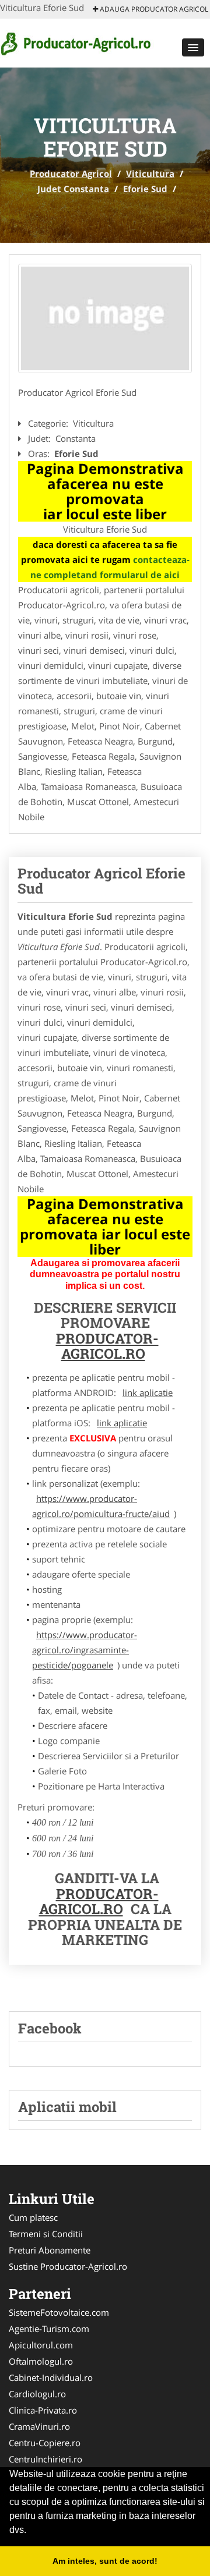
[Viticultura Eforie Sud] (105, 318)
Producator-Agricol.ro (107, 1346)
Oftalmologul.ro (41, 2361)
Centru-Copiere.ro (45, 2443)
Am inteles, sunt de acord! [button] (105, 2561)
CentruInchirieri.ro (45, 2459)
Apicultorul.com (41, 2345)
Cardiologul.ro (37, 2394)
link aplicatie (148, 1392)
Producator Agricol (71, 173)
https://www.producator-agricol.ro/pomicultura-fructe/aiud (101, 1506)
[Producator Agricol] (77, 42)
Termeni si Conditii (46, 2234)
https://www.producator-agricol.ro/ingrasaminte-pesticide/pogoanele (85, 1650)
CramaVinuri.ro (39, 2426)
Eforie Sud (145, 189)
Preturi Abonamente (50, 2250)
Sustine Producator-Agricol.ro (68, 2266)
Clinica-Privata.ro (43, 2410)
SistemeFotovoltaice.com (59, 2312)
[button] (193, 47)
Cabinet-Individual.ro (51, 2377)
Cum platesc (33, 2217)
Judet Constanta (73, 189)
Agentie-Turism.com (49, 2329)
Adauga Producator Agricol (153, 9)
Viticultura (150, 173)
